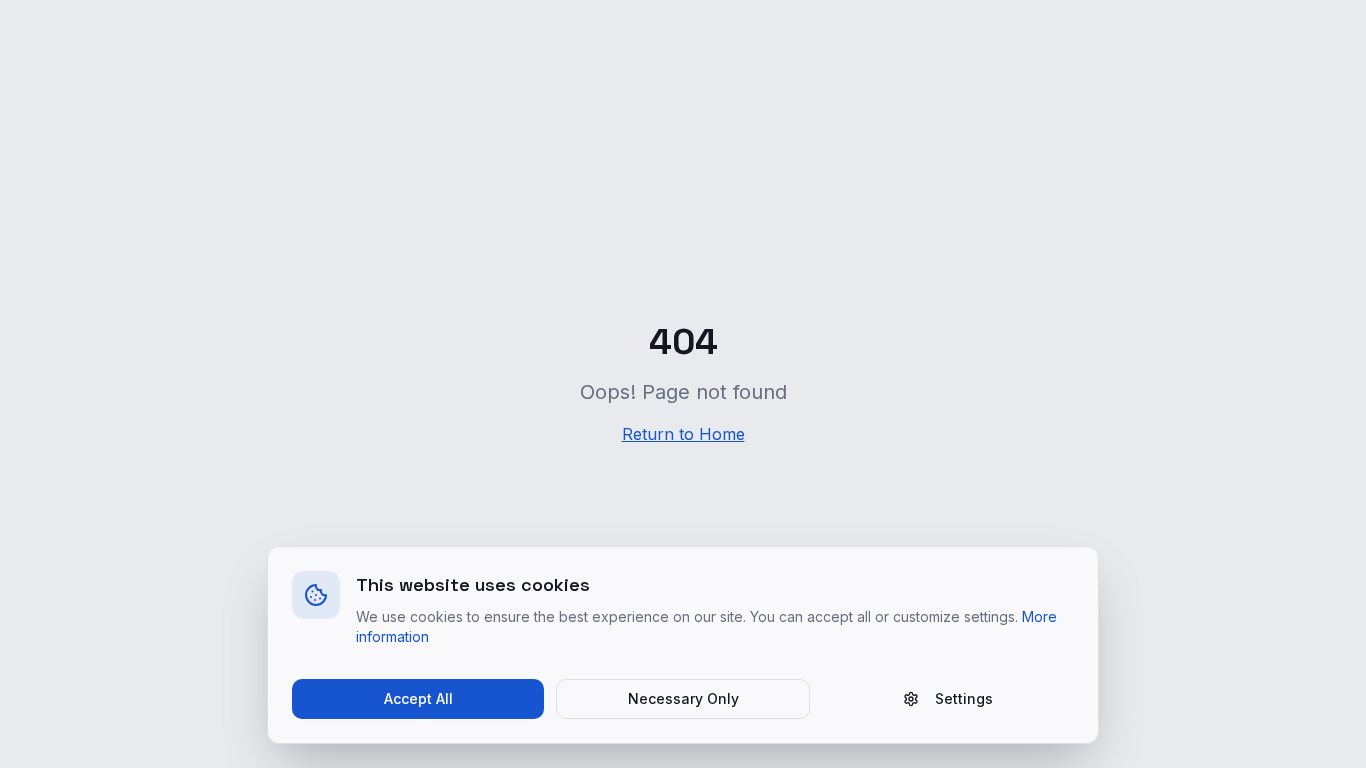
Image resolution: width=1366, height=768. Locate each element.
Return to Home (683, 434)
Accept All (418, 698)
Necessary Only (683, 698)
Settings (964, 698)
